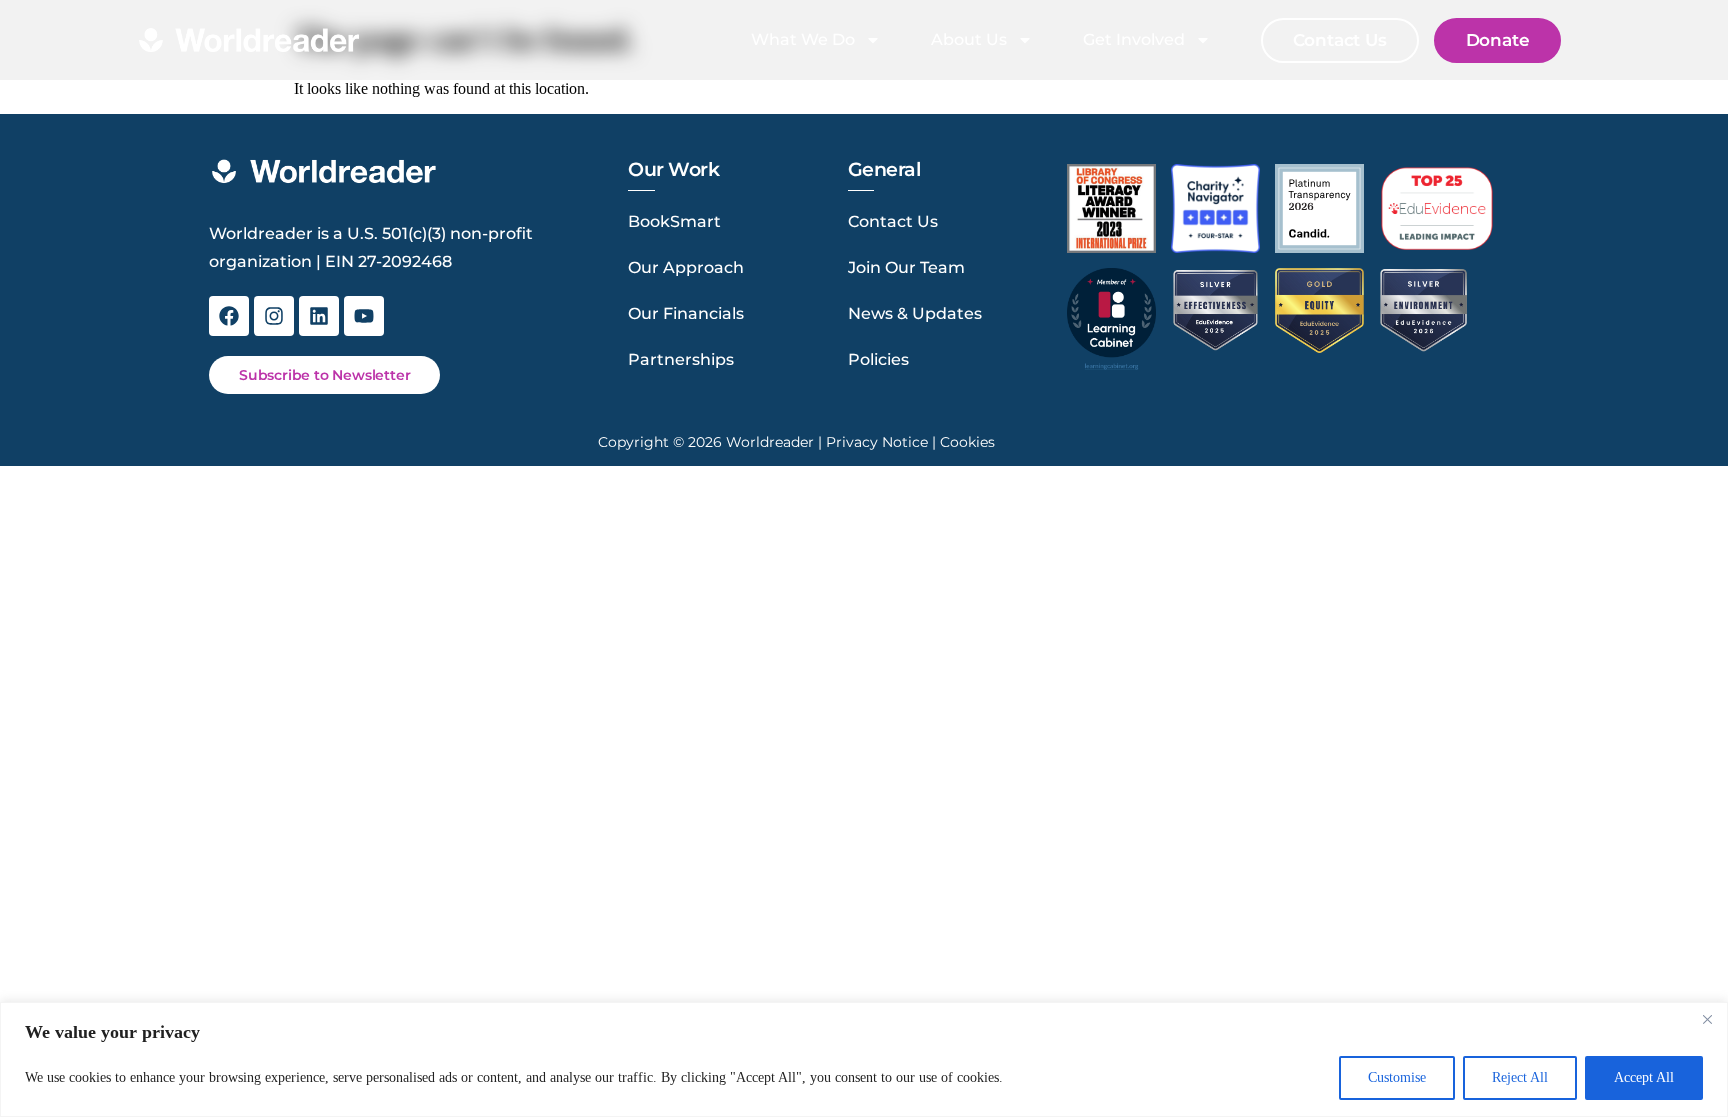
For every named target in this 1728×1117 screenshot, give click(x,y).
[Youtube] (364, 316)
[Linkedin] (319, 316)
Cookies (967, 442)
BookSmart (674, 221)
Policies (878, 359)
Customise (1397, 1077)
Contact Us (893, 221)
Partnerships (681, 359)
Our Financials (686, 313)
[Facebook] (229, 316)
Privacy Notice (877, 442)
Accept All (1644, 1077)
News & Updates (915, 313)
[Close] (1707, 1019)
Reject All (1520, 1077)
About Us (969, 39)
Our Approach (686, 267)
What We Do (803, 39)
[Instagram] (274, 316)
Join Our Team (906, 267)
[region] (864, 1059)
